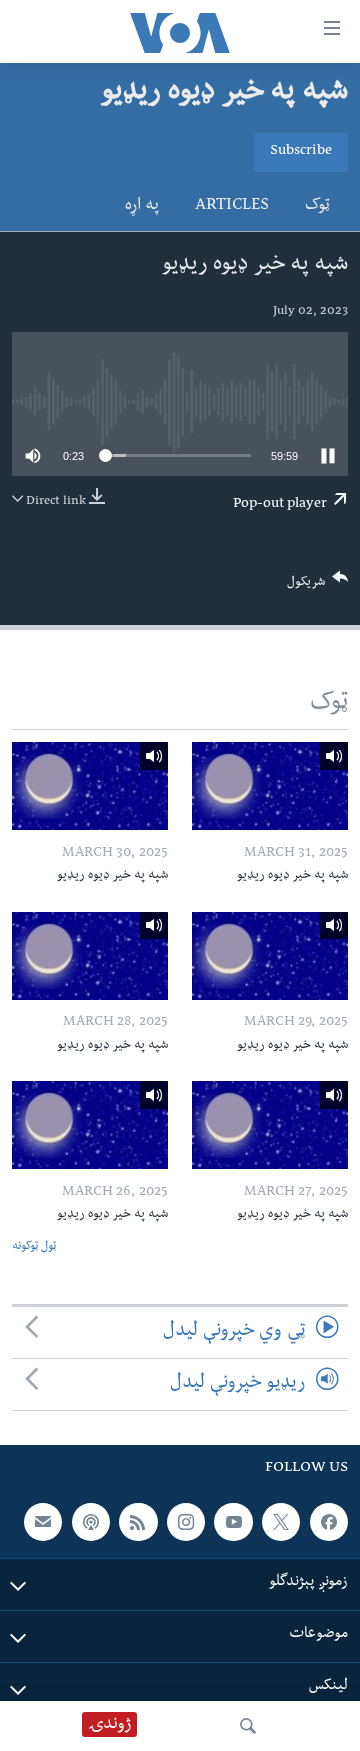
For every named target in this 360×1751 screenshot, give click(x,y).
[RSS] (138, 1522)
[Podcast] (91, 1522)
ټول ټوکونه (34, 1247)
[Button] (318, 586)
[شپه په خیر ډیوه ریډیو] (270, 786)
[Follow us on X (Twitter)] (281, 1522)
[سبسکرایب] (43, 1522)
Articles (232, 207)
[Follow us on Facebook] (329, 1522)
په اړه (142, 207)
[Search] (248, 1726)
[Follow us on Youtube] (233, 1522)
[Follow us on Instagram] (186, 1522)
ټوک (317, 207)
